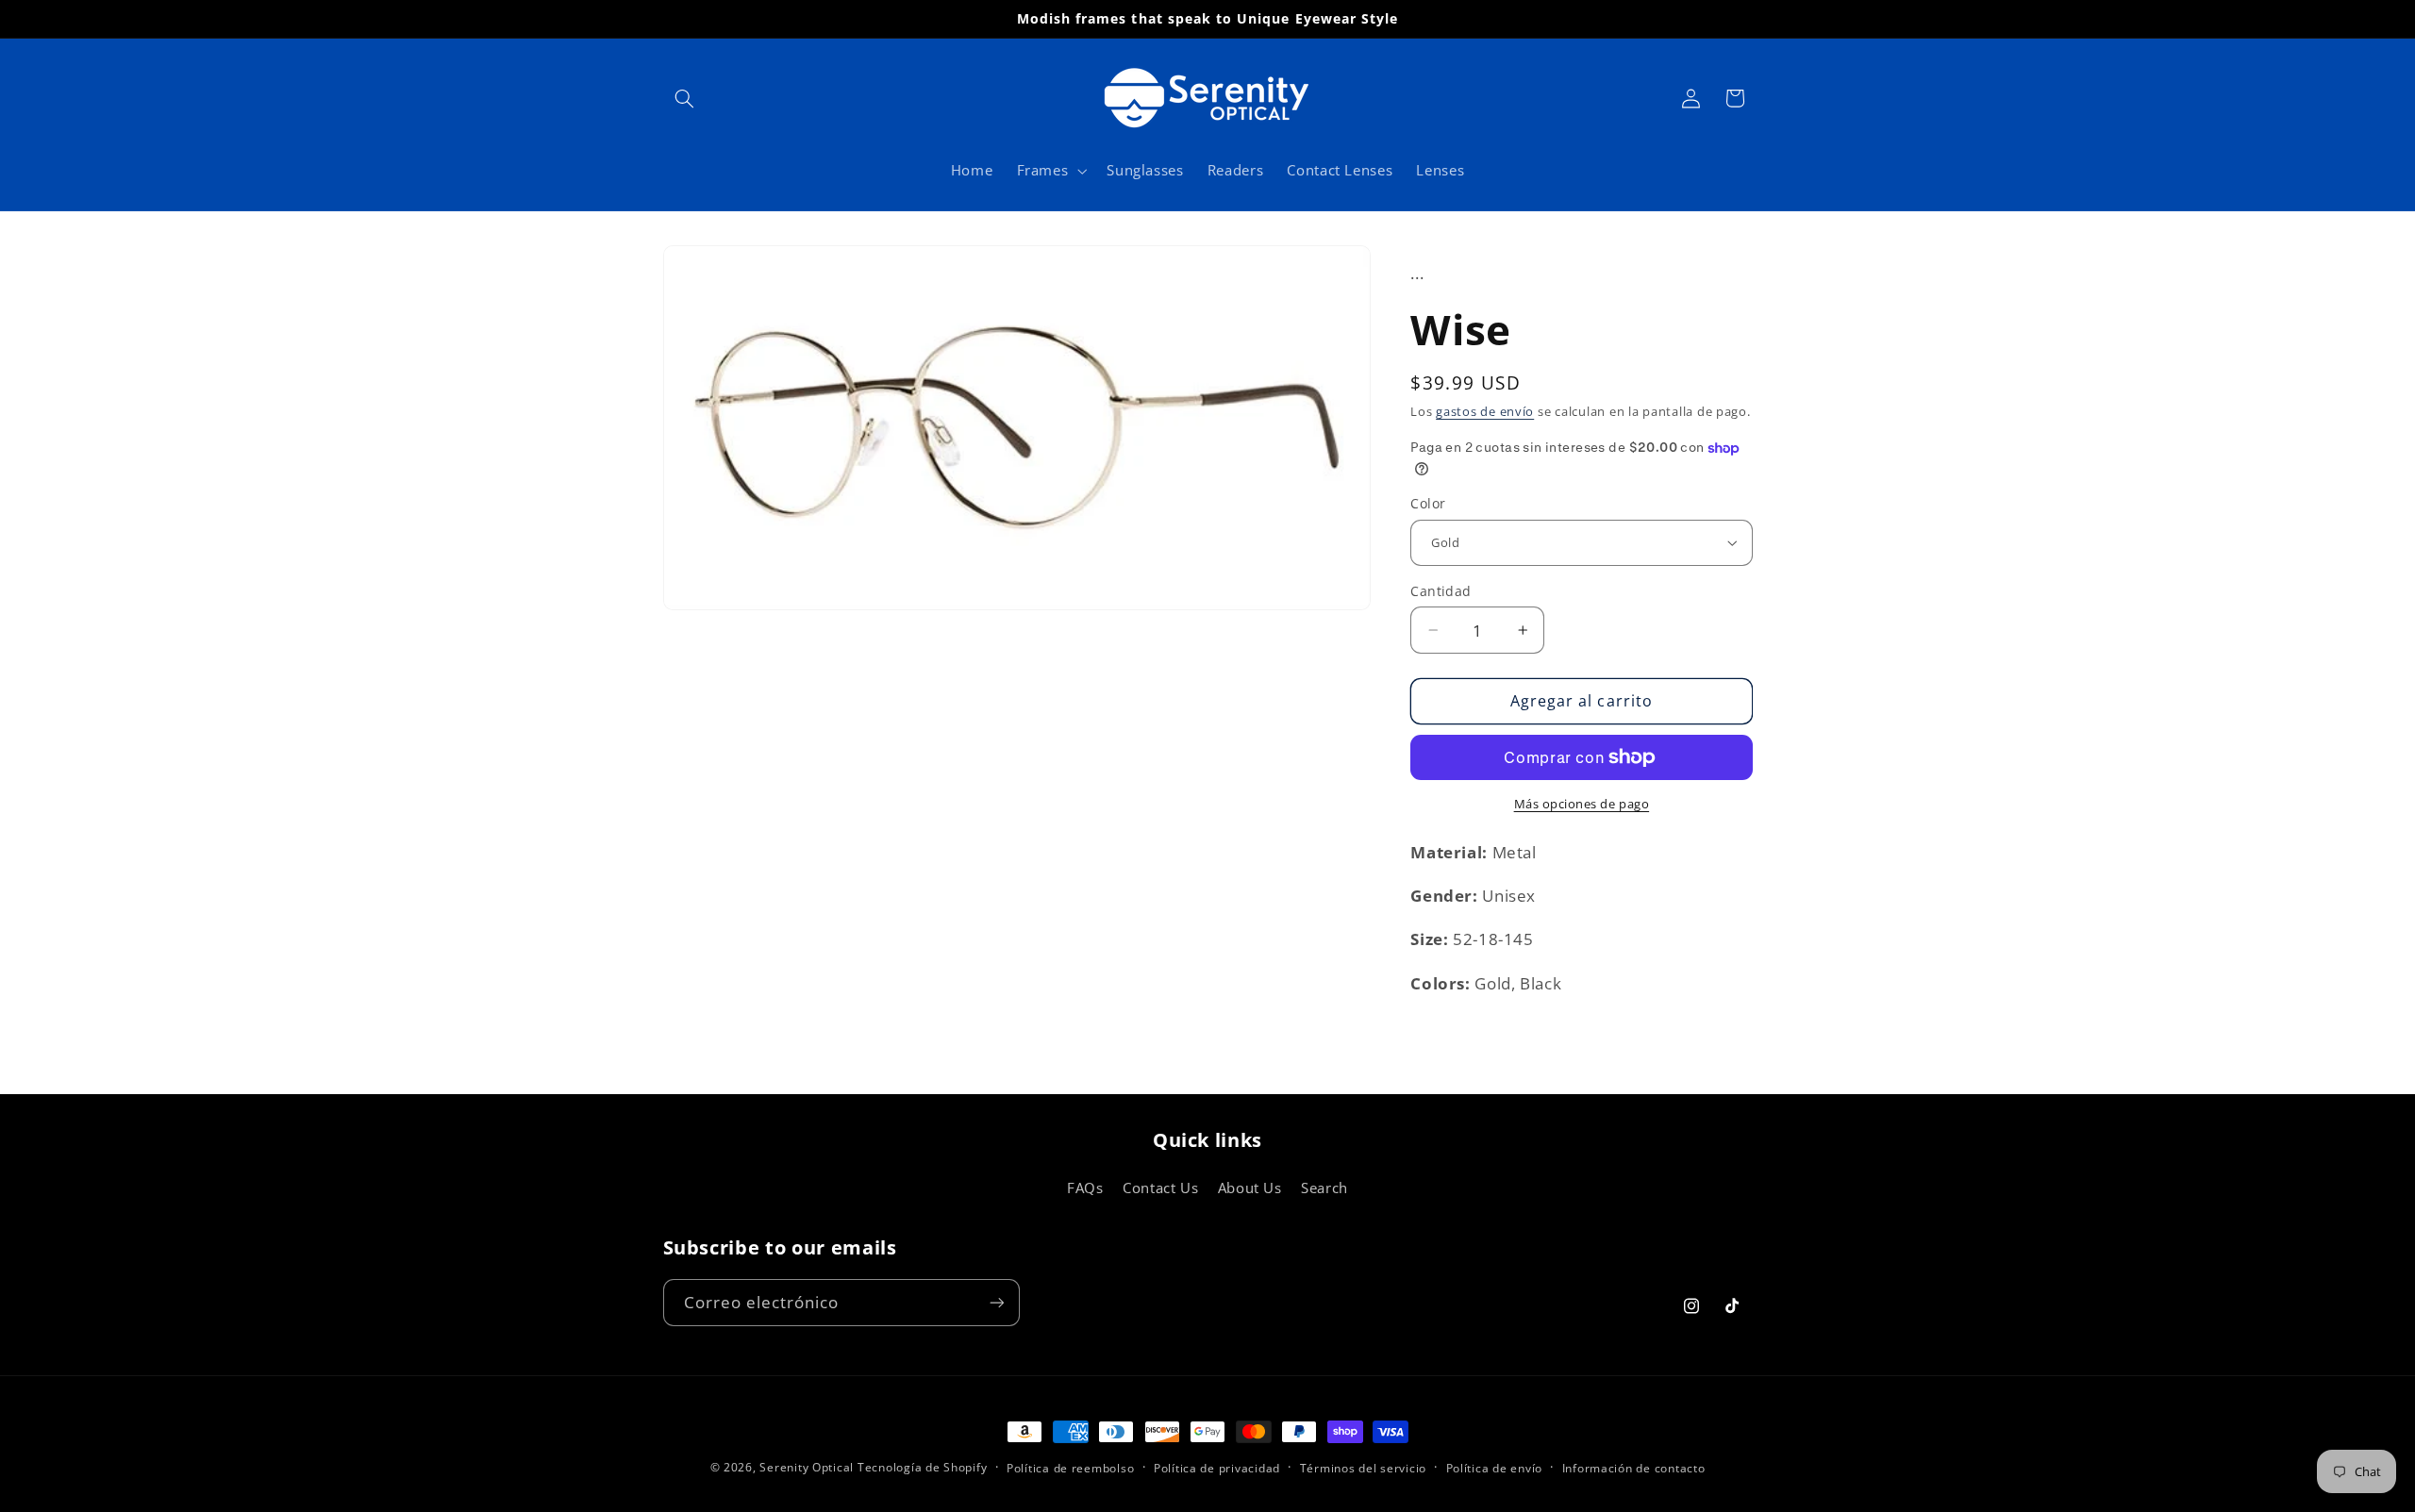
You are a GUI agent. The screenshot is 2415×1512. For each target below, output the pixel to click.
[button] (685, 98)
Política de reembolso (1070, 1468)
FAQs (1085, 1188)
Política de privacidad (1217, 1468)
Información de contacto (1634, 1468)
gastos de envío (1485, 412)
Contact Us (1160, 1188)
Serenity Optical (807, 1467)
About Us (1250, 1188)
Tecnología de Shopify (922, 1467)
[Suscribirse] (996, 1302)
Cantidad (1441, 591)
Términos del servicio (1363, 1468)
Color (1428, 503)
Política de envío (1495, 1468)
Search (1324, 1188)
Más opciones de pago (1582, 804)
